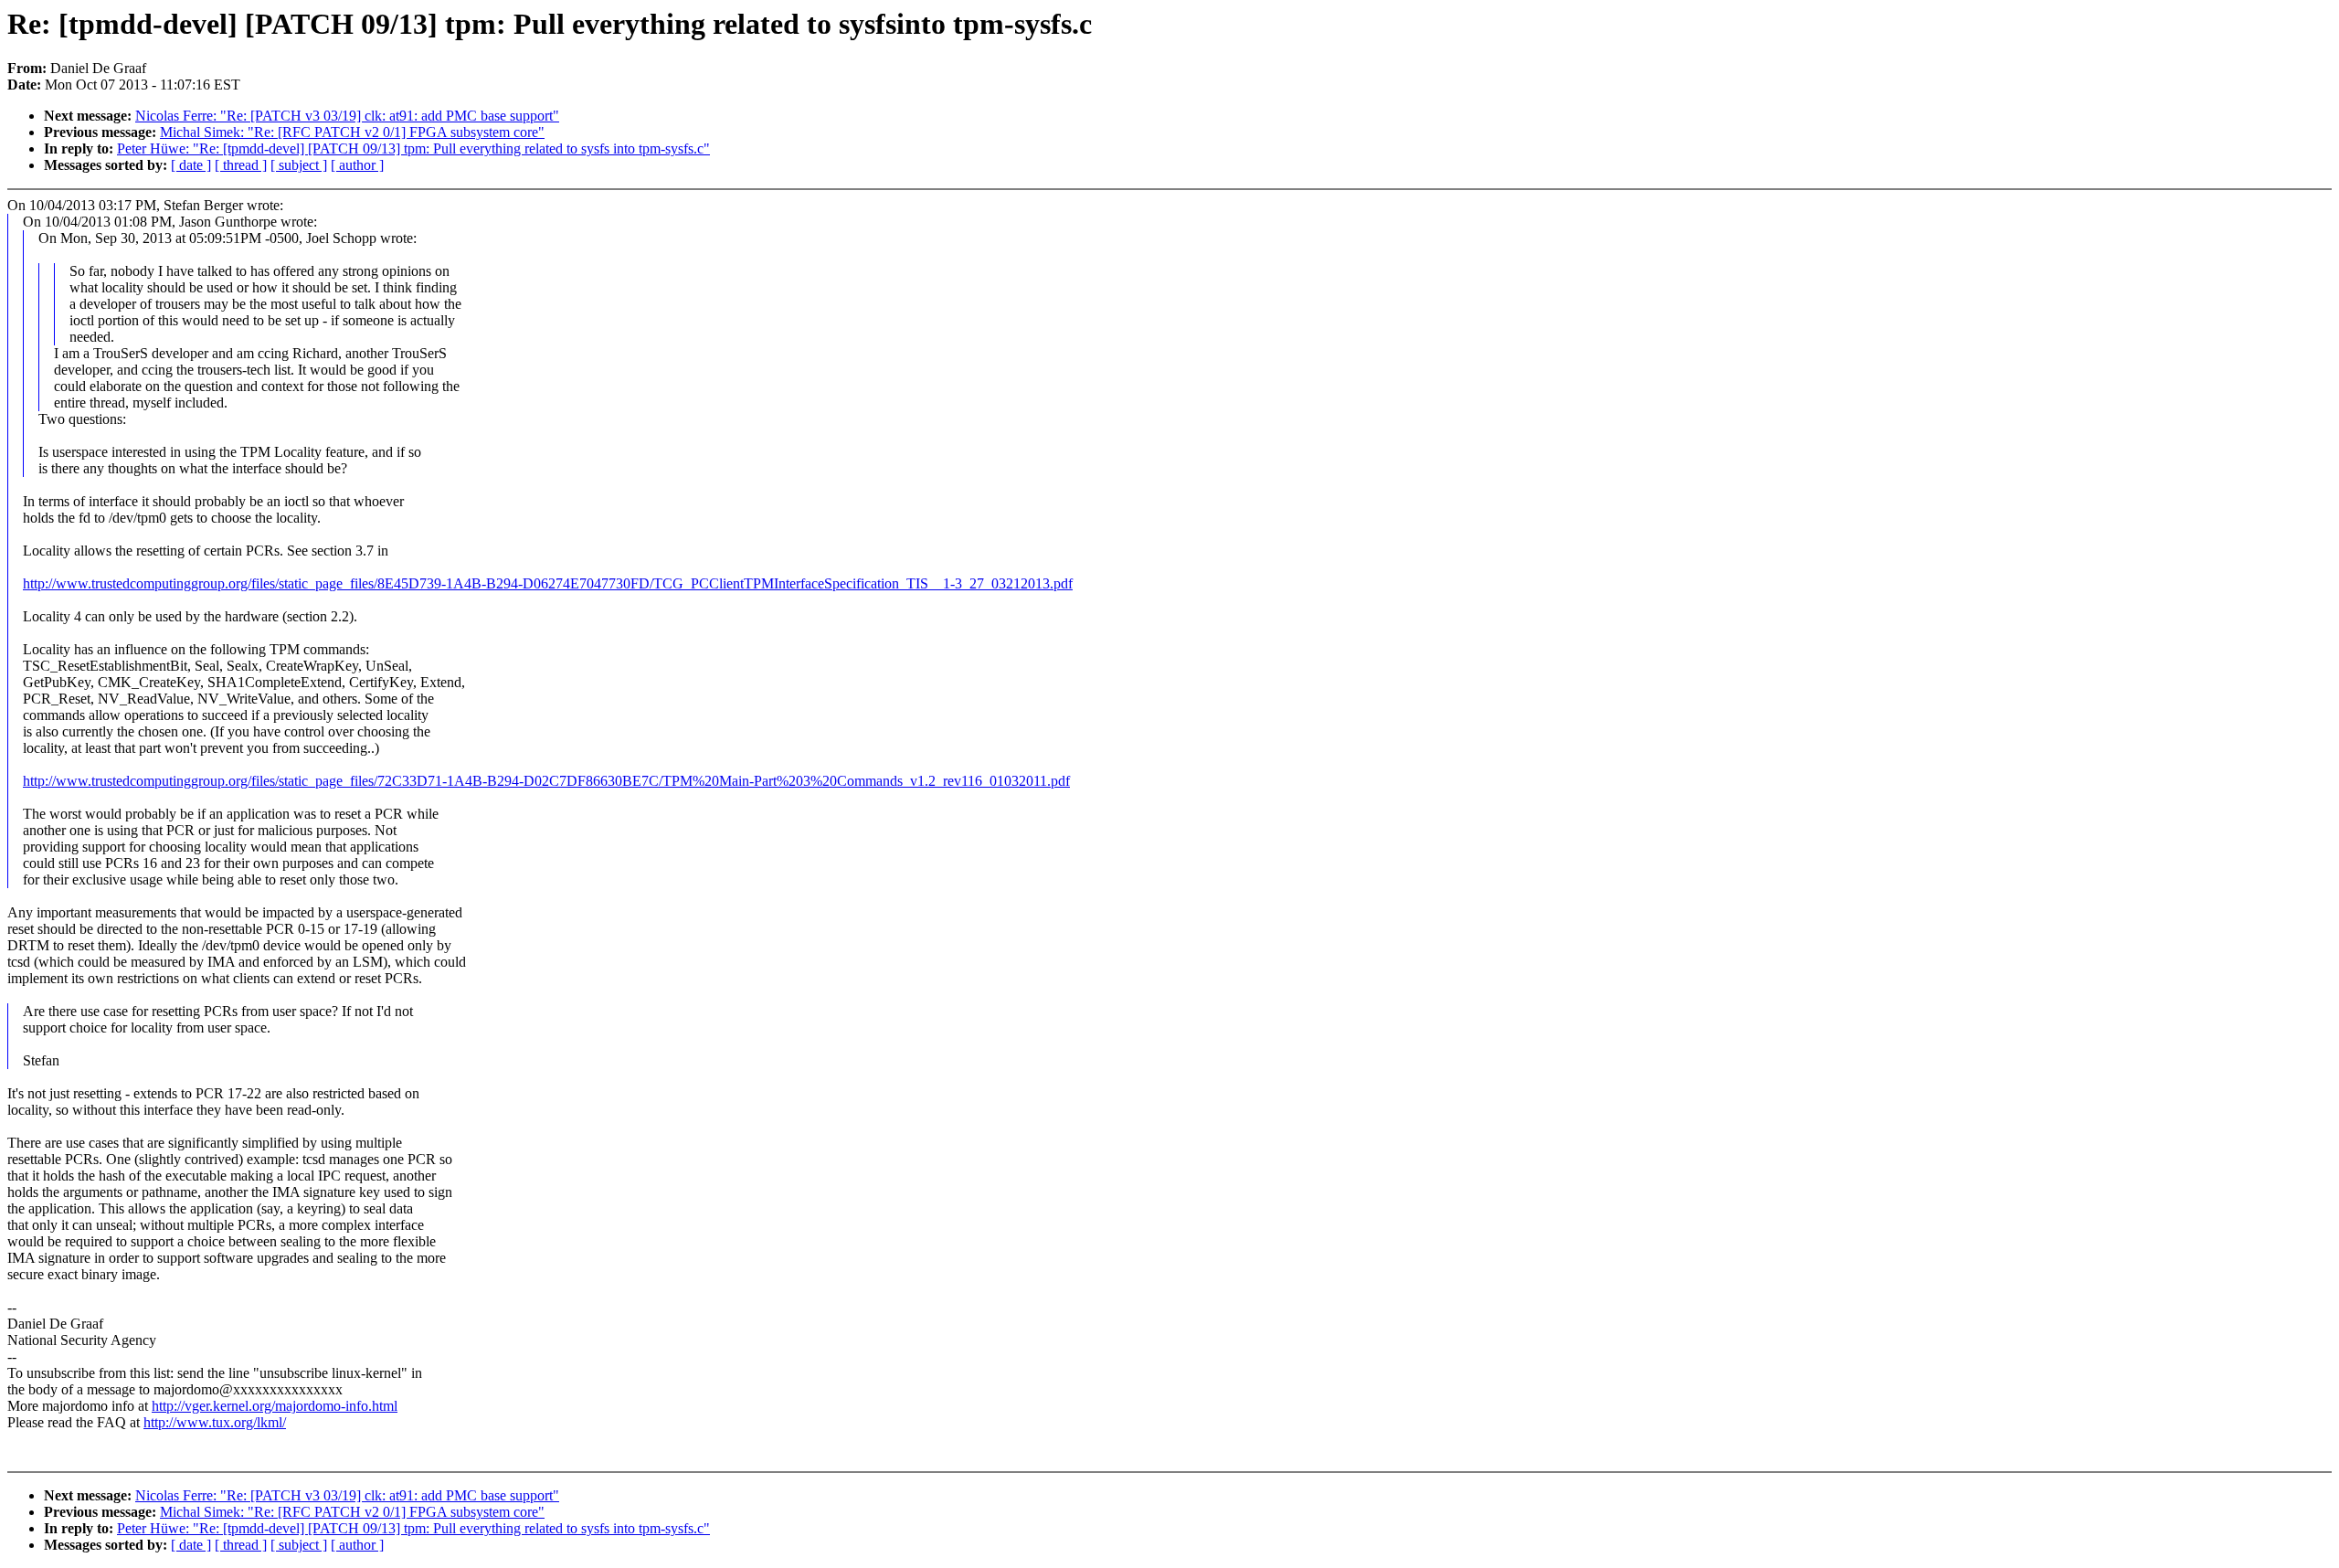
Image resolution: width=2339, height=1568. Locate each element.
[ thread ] (241, 165)
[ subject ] (299, 165)
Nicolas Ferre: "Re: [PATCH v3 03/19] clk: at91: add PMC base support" (347, 116)
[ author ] (357, 165)
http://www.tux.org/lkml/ (215, 1422)
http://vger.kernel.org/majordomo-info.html (275, 1406)
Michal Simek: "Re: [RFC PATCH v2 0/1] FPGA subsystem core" (352, 132)
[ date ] (191, 165)
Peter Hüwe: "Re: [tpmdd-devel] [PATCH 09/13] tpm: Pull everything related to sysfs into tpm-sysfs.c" (413, 148)
